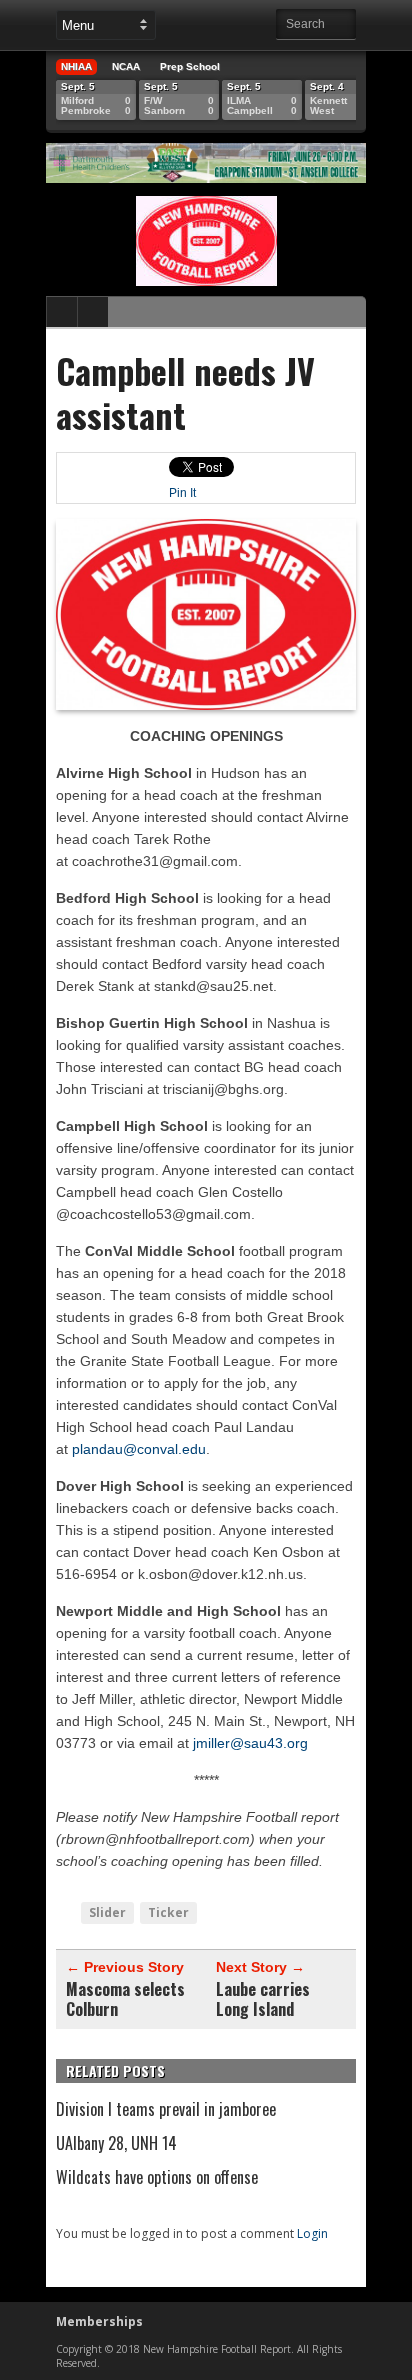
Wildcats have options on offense (157, 2177)
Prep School (190, 66)
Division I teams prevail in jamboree (166, 2109)
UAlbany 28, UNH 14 (116, 2143)
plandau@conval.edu (139, 1449)
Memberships (99, 2321)
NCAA (126, 66)
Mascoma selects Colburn (125, 1999)
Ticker (168, 1912)
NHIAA (76, 66)
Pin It (182, 493)
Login (312, 2233)
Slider (107, 1912)
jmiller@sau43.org (250, 1743)
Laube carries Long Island (263, 1999)
